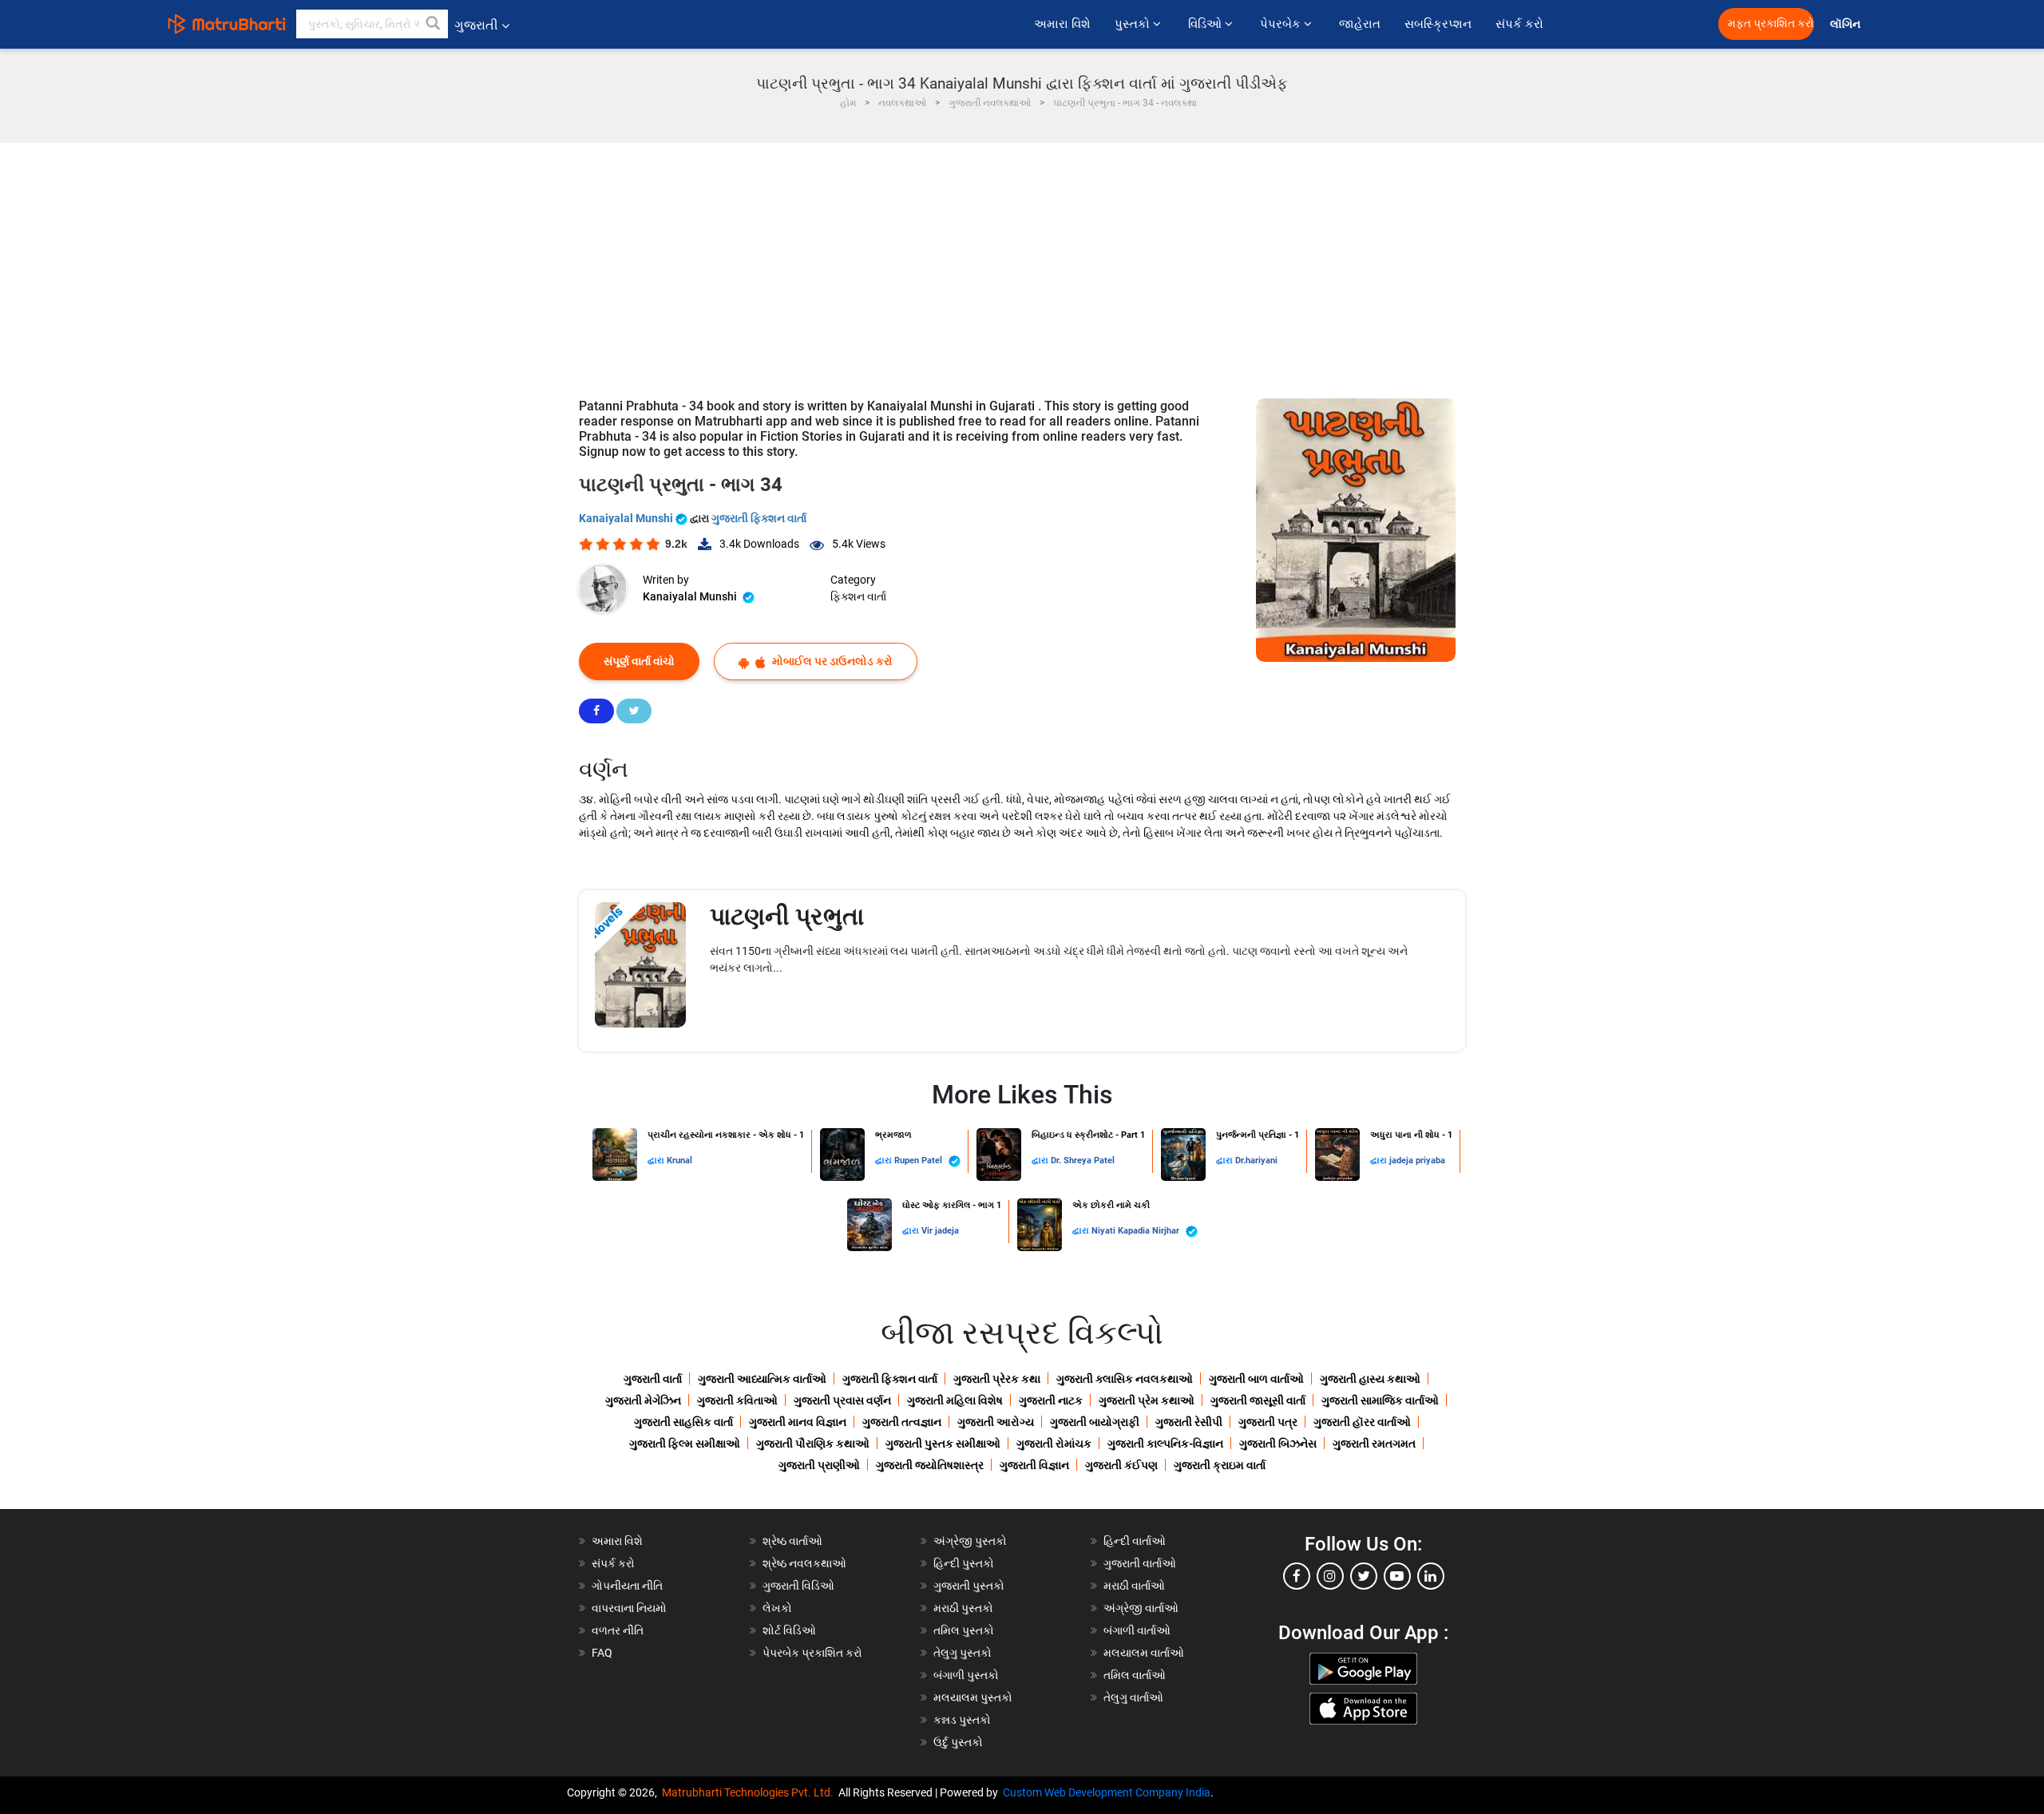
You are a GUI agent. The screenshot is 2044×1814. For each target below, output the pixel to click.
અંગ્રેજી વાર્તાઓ (1141, 1608)
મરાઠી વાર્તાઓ (1134, 1586)
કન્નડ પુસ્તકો (962, 1720)
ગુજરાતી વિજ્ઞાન (1034, 1465)
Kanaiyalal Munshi (627, 518)
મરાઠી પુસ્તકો (963, 1608)
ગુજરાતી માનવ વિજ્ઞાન (798, 1422)
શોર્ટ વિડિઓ (789, 1630)
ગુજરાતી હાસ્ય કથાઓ (1370, 1379)
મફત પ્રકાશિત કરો (1771, 24)
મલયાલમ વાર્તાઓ (1144, 1653)
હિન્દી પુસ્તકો (964, 1563)
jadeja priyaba (1417, 1160)
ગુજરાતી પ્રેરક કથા (997, 1379)
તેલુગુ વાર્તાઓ (1133, 1697)
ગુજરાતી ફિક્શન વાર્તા (759, 518)
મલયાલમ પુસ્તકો (973, 1697)
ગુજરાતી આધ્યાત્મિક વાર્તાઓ (762, 1379)
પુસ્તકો (1134, 24)
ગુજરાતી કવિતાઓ (737, 1400)
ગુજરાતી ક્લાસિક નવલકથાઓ (1125, 1379)
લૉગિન (1846, 24)
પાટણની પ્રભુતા (787, 916)
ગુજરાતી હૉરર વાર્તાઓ (1362, 1422)
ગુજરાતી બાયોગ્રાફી (1095, 1422)
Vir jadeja (940, 1231)
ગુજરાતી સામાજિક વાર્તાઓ (1380, 1400)
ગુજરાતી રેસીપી (1189, 1422)
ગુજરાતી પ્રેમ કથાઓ (1147, 1400)
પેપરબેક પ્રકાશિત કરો (812, 1653)
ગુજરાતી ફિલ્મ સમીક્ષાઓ (685, 1444)
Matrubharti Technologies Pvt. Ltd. (750, 1792)
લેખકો (777, 1608)
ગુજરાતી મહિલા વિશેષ (955, 1400)
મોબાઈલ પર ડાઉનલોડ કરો (831, 661)
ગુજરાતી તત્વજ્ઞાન (902, 1422)
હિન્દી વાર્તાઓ (1135, 1541)
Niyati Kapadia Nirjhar (1137, 1231)
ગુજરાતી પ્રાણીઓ (819, 1465)
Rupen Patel (919, 1160)
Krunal (679, 1160)
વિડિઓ (1206, 24)
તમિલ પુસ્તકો (964, 1630)
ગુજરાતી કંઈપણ (1121, 1465)
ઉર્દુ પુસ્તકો (958, 1742)
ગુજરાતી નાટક (1051, 1400)
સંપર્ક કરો (1519, 24)
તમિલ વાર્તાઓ (1135, 1675)
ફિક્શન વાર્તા (858, 596)
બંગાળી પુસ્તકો (966, 1675)
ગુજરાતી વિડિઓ (798, 1586)
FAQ (602, 1653)
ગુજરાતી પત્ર (1268, 1422)
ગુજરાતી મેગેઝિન (643, 1400)
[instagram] (1330, 1576)
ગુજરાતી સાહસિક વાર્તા (683, 1422)
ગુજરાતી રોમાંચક (1054, 1444)
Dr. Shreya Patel (1083, 1160)
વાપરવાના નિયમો (630, 1608)
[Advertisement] (1022, 263)
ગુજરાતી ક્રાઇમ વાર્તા (1220, 1465)
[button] (434, 24)
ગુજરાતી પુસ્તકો (969, 1586)
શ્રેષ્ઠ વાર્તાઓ (792, 1541)
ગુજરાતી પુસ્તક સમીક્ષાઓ (943, 1444)
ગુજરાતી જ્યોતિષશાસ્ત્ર (930, 1465)
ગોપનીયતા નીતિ (627, 1586)
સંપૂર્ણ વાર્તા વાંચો (639, 661)
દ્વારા (657, 1160)
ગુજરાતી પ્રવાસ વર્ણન (842, 1400)
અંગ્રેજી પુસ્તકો (970, 1541)
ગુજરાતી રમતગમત (1374, 1444)
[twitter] (1364, 1576)
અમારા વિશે (1062, 24)
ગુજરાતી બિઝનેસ (1278, 1444)
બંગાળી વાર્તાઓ (1137, 1630)
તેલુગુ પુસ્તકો (963, 1653)
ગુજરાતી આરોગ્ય (996, 1422)
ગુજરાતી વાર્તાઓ (1140, 1563)
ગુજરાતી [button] (476, 25)
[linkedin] (1431, 1576)
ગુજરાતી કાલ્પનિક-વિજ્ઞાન (1165, 1444)
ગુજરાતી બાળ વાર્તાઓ (1256, 1379)
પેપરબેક (1282, 24)
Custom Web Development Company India (1107, 1792)
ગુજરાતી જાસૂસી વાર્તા (1258, 1400)
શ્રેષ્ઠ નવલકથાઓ (804, 1563)
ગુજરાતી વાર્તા (653, 1379)
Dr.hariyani (1256, 1160)
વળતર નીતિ (618, 1630)
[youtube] (1397, 1576)
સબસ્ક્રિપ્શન (1438, 24)
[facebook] (1297, 1576)
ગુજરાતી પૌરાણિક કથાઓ (813, 1444)
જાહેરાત (1360, 24)
